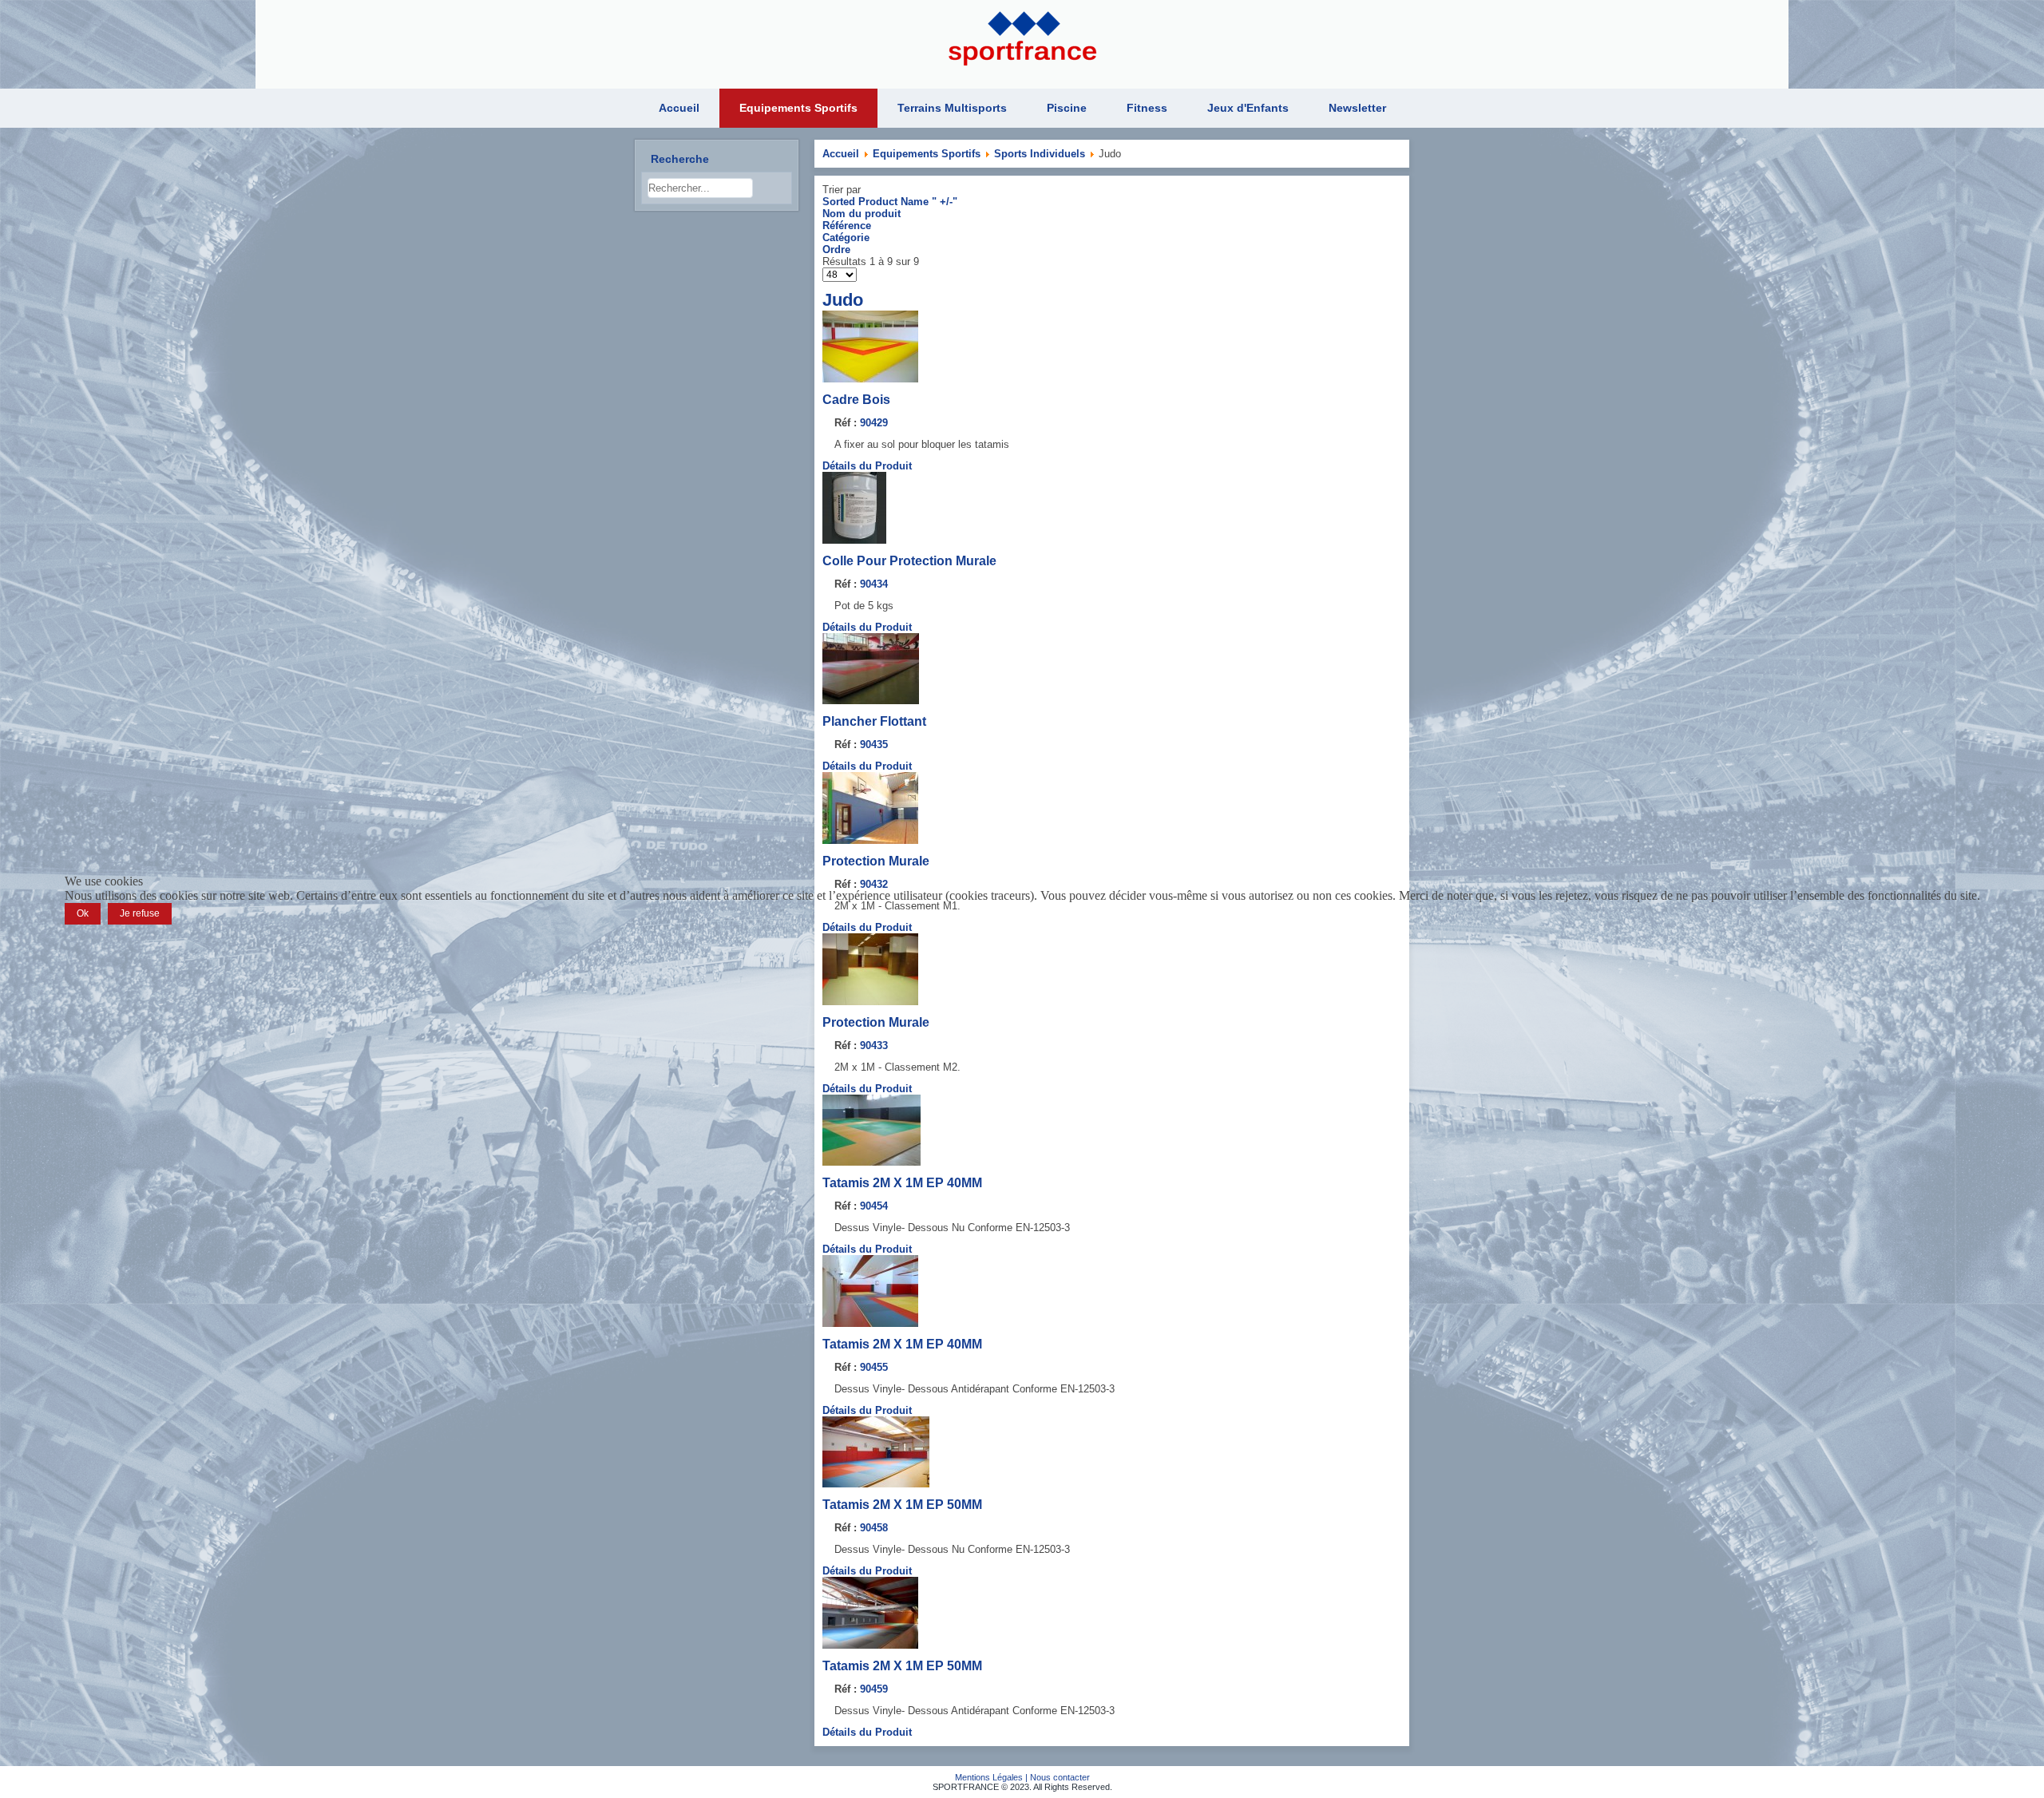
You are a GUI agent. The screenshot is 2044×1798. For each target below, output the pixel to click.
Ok (83, 913)
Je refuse (140, 913)
